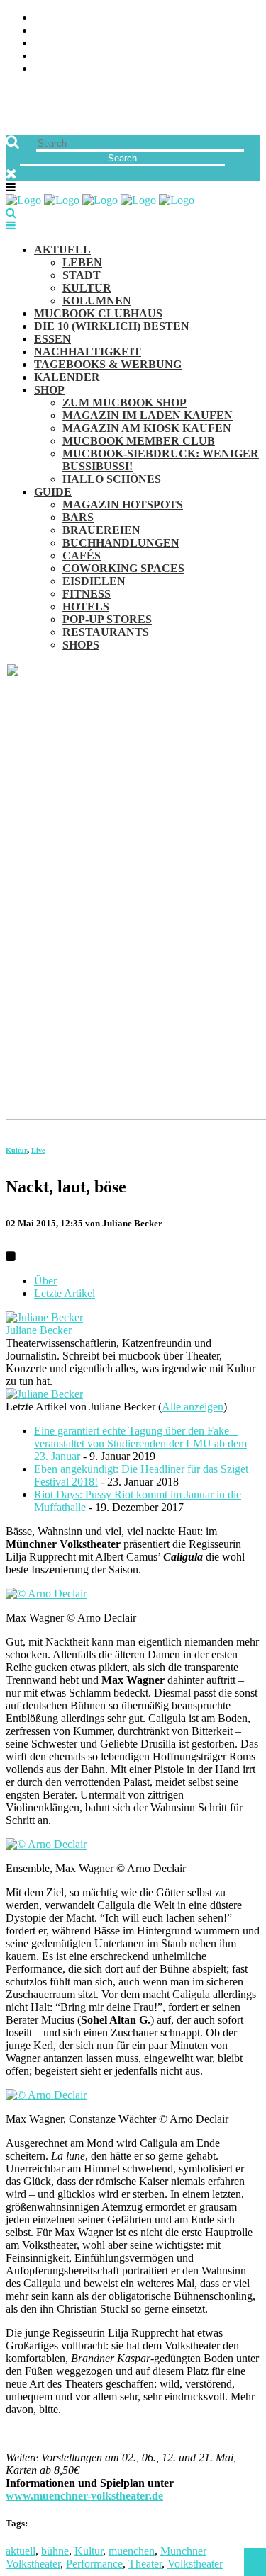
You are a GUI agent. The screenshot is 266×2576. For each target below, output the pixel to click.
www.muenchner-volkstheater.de (84, 2496)
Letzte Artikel (65, 1293)
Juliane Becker (39, 1330)
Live (38, 1150)
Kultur (16, 1150)
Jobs (46, 31)
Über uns (59, 18)
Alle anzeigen (193, 1407)
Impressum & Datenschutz (108, 69)
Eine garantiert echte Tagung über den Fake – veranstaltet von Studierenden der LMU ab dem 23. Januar (140, 1443)
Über (45, 1281)
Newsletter (68, 56)
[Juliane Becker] (44, 1317)
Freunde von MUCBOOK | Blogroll (130, 44)
